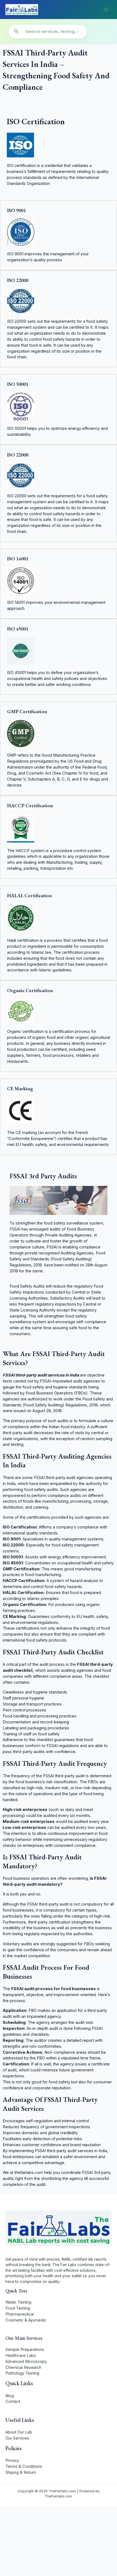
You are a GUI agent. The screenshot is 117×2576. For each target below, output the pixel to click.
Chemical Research (23, 2367)
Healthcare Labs (21, 2356)
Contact (13, 2401)
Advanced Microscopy (26, 2361)
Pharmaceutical (20, 2314)
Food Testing (18, 2308)
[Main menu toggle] (106, 10)
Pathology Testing (22, 2373)
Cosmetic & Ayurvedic (26, 2320)
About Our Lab (19, 2432)
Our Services (17, 2438)
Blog (10, 2396)
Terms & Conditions (24, 2466)
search (16, 32)
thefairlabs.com (29, 2173)
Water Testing (18, 2302)
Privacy (12, 2460)
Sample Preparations (25, 2350)
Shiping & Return (21, 2472)
